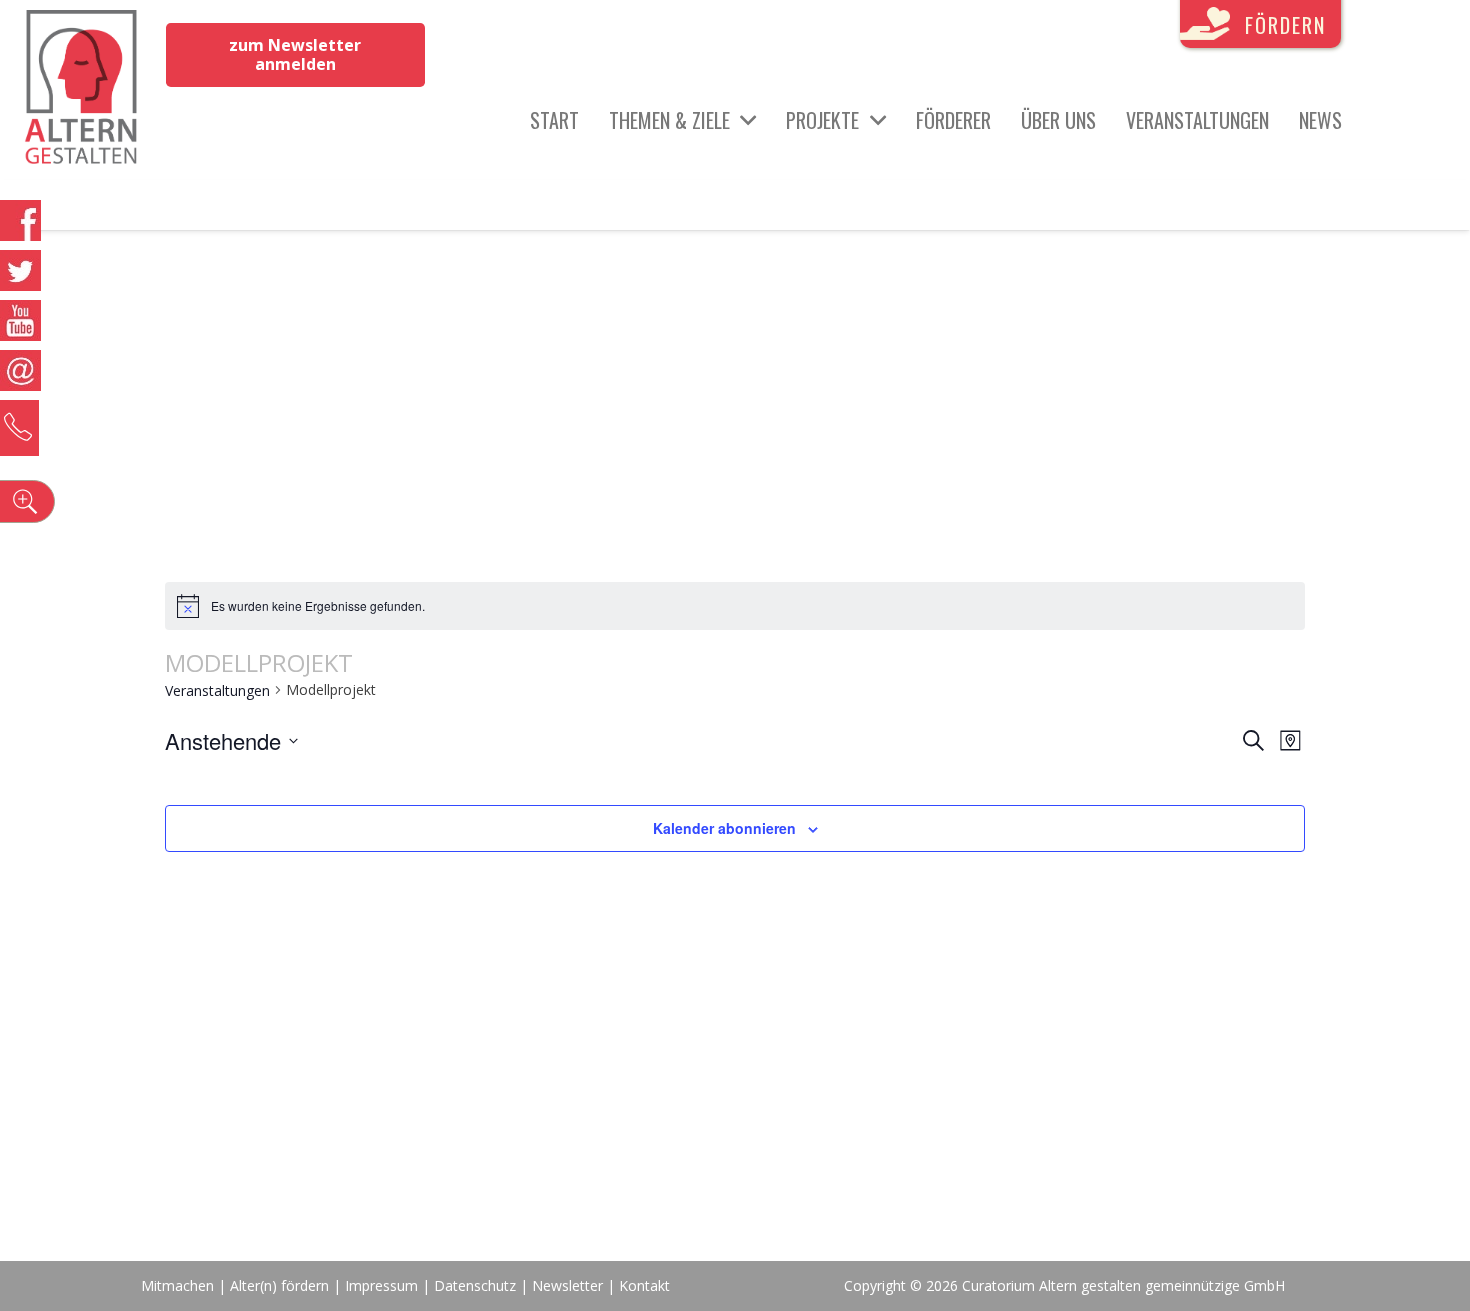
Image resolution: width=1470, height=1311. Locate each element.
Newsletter (569, 1285)
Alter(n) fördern (279, 1285)
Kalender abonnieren (724, 828)
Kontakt (644, 1285)
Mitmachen (177, 1285)
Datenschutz (475, 1285)
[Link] (81, 90)
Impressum (381, 1285)
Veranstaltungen (217, 690)
